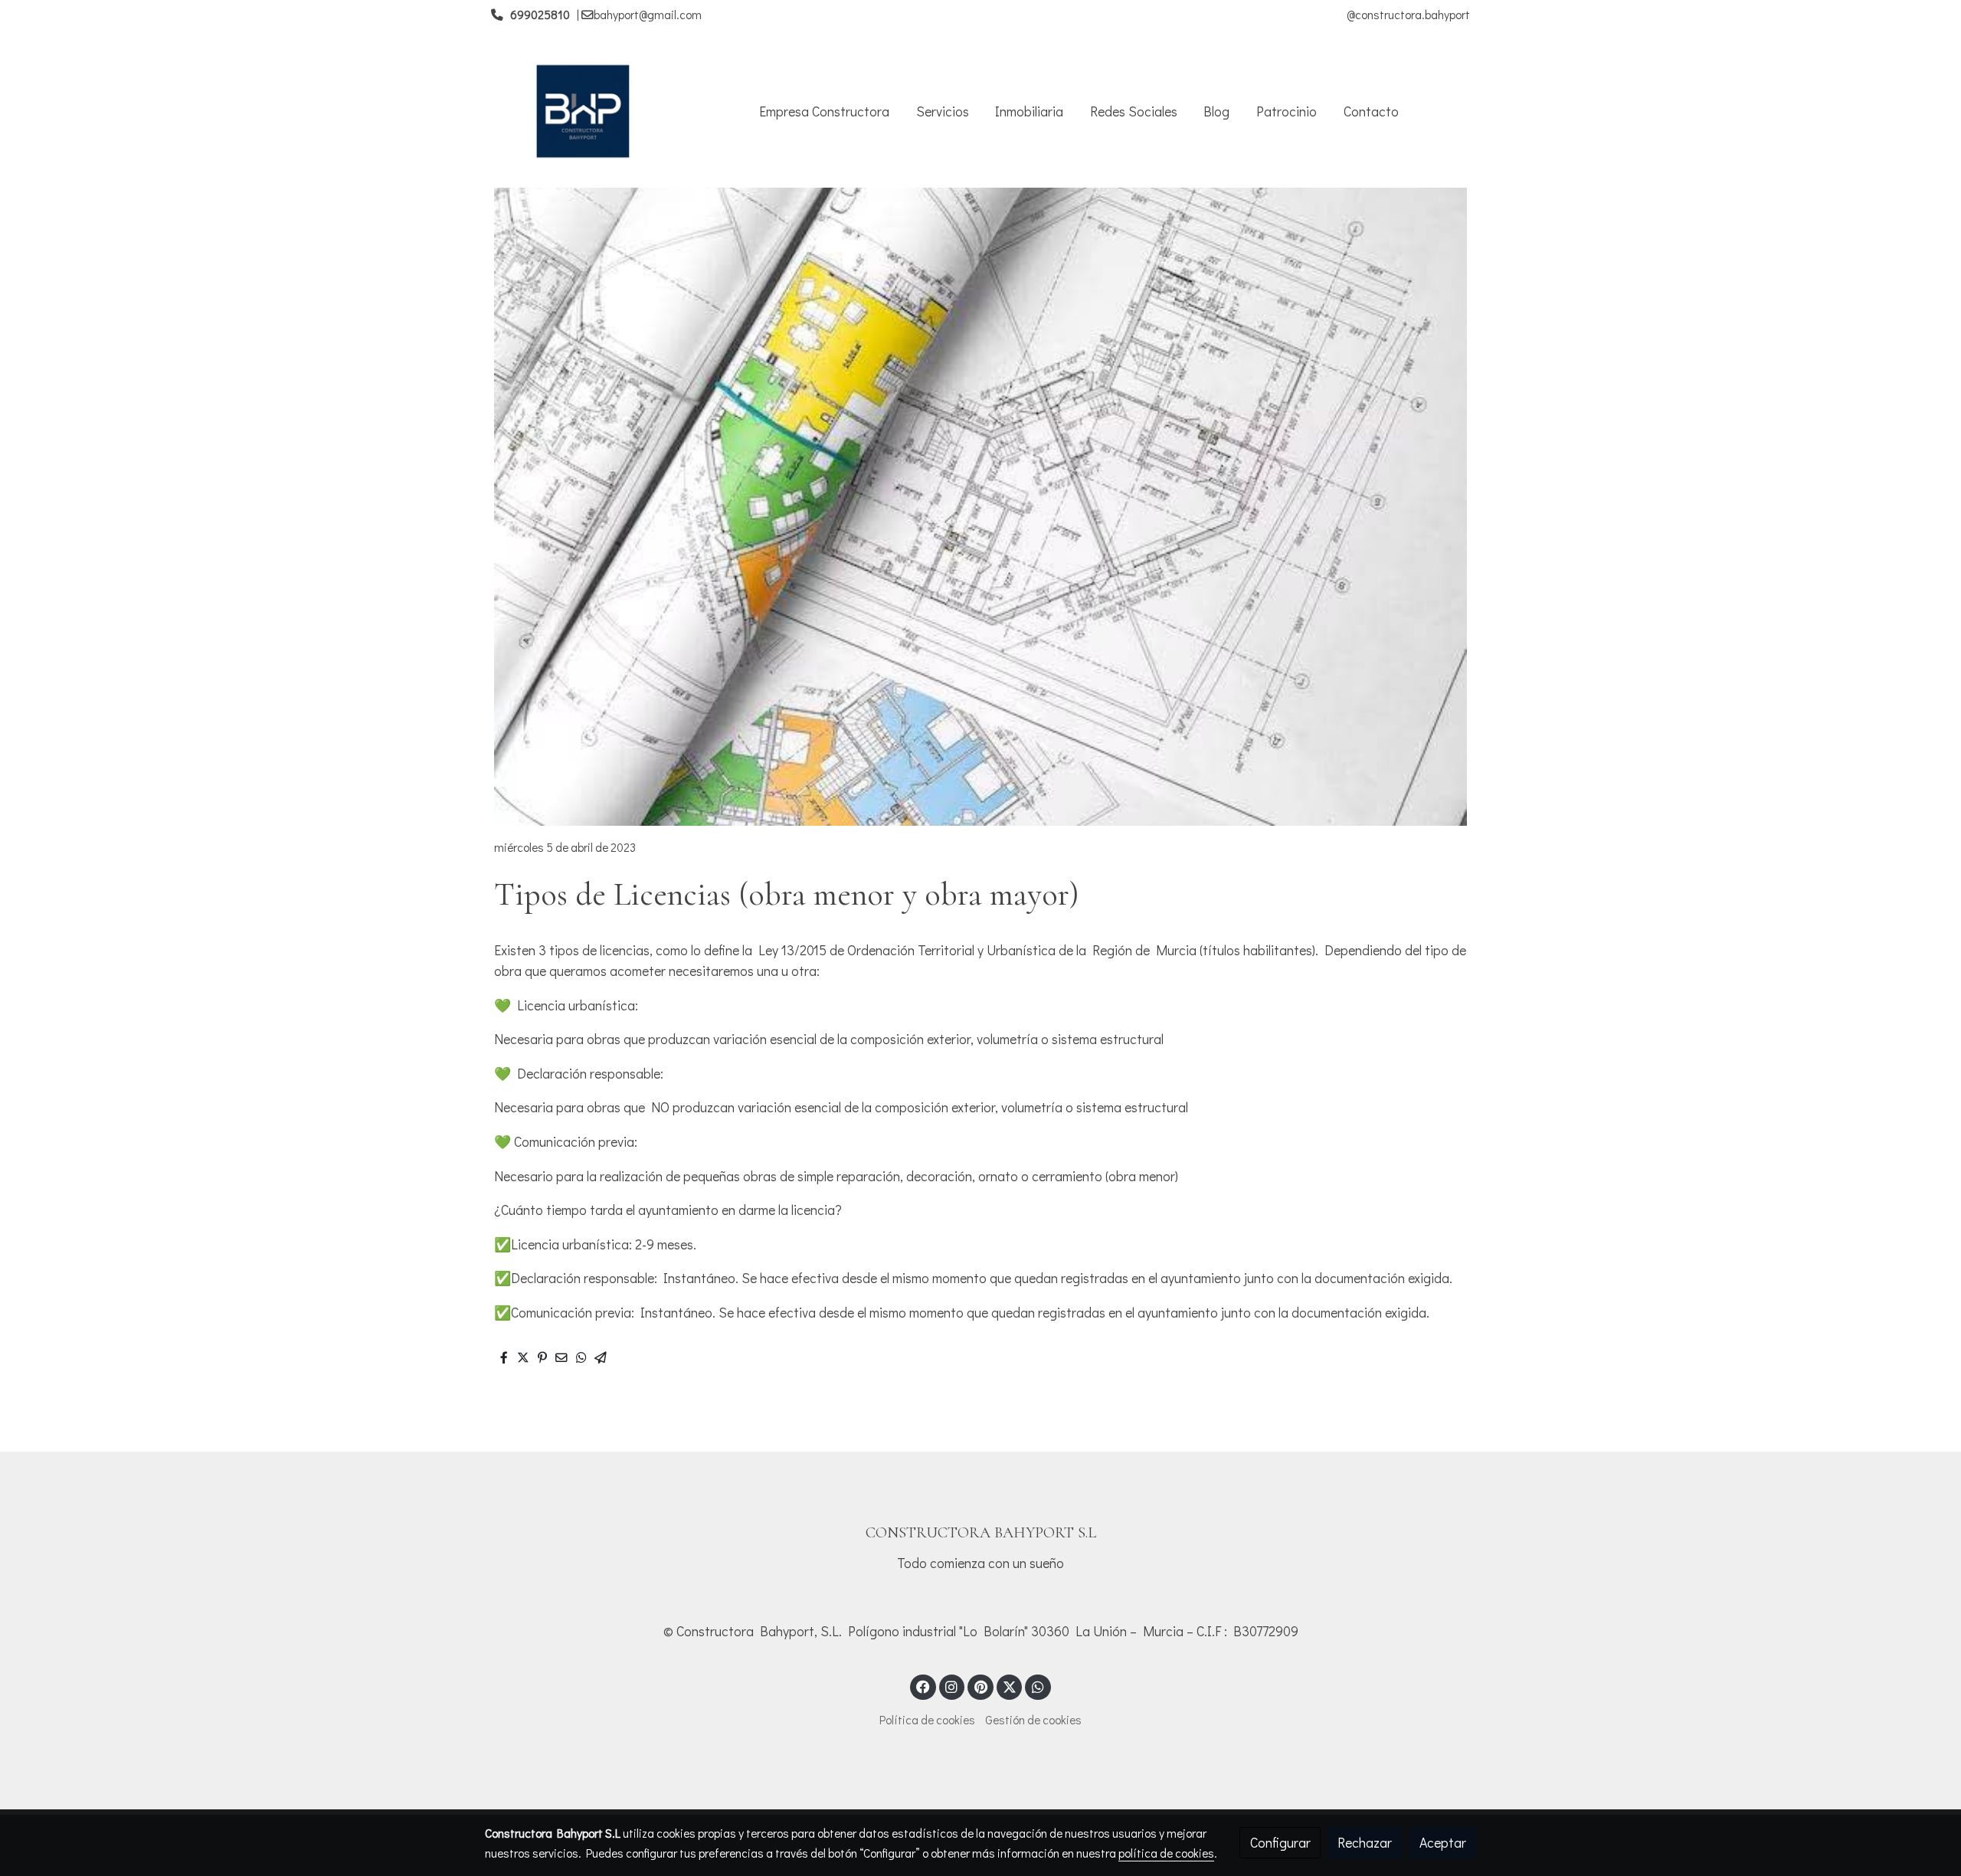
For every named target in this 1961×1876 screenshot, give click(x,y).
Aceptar (1443, 1842)
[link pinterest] (980, 1686)
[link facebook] (923, 1686)
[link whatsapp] (1038, 1686)
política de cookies (1166, 1853)
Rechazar (1365, 1842)
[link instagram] (952, 1686)
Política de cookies (927, 1720)
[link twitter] (1010, 1686)
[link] (583, 111)
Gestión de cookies (1033, 1720)
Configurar (1280, 1842)
